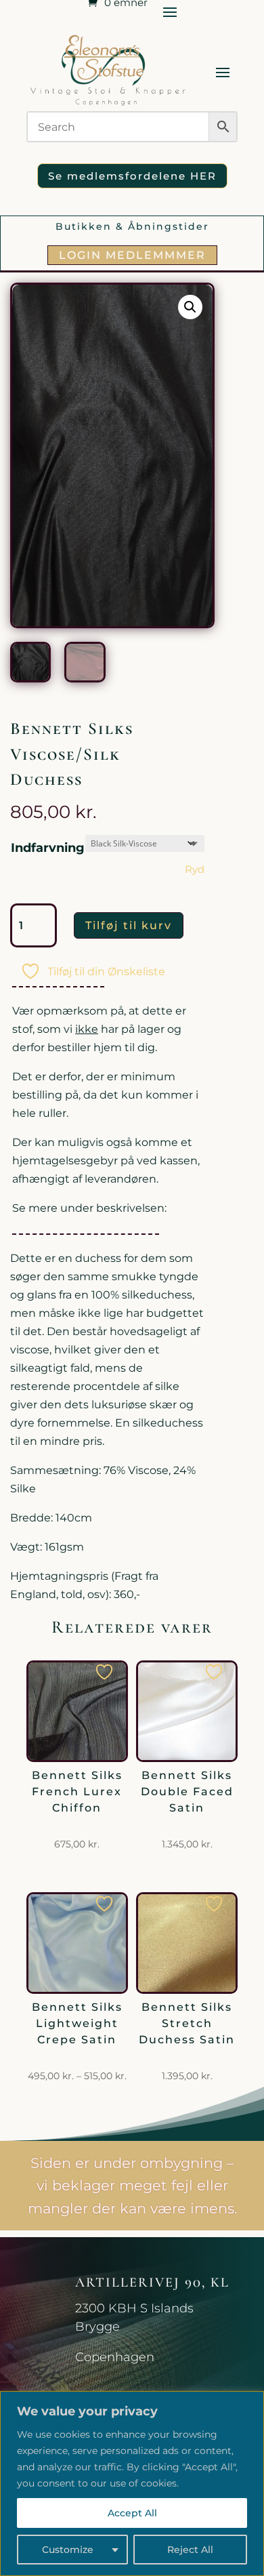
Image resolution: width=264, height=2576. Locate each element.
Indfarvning (48, 848)
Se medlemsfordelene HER (132, 176)
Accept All (132, 2513)
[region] (132, 2483)
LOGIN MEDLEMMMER (132, 255)
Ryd (195, 870)
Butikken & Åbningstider (132, 226)
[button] (190, 307)
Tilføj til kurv (129, 925)
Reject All (190, 2550)
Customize (68, 2550)
